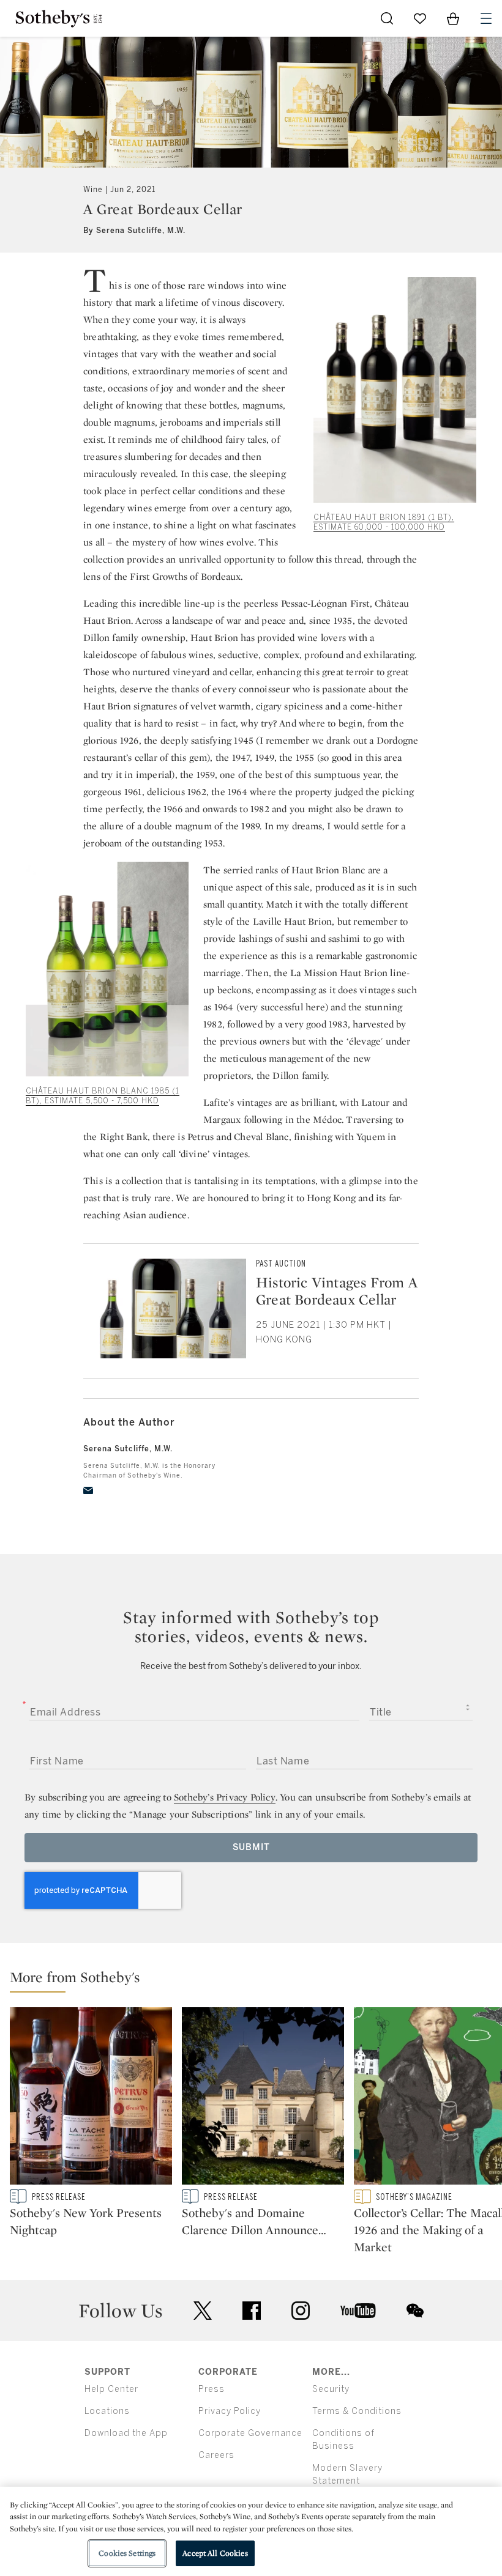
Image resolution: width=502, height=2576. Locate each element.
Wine (93, 190)
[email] (88, 1490)
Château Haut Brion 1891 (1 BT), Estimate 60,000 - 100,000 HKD (384, 522)
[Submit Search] (387, 18)
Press (212, 2389)
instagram (301, 2311)
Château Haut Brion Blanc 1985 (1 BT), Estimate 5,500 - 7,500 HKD (103, 1096)
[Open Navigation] (486, 18)
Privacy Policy (230, 2411)
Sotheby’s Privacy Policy (225, 1797)
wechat (415, 2311)
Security (331, 2389)
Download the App (126, 2433)
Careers (216, 2455)
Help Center (111, 2389)
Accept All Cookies (215, 2553)
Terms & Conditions (357, 2411)
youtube (358, 2311)
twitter (203, 2311)
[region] (251, 2531)
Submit (251, 1847)
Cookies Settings (127, 2553)
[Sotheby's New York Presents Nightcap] (91, 2098)
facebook (252, 2311)
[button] (256, 1980)
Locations (107, 2411)
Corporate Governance (250, 2433)
